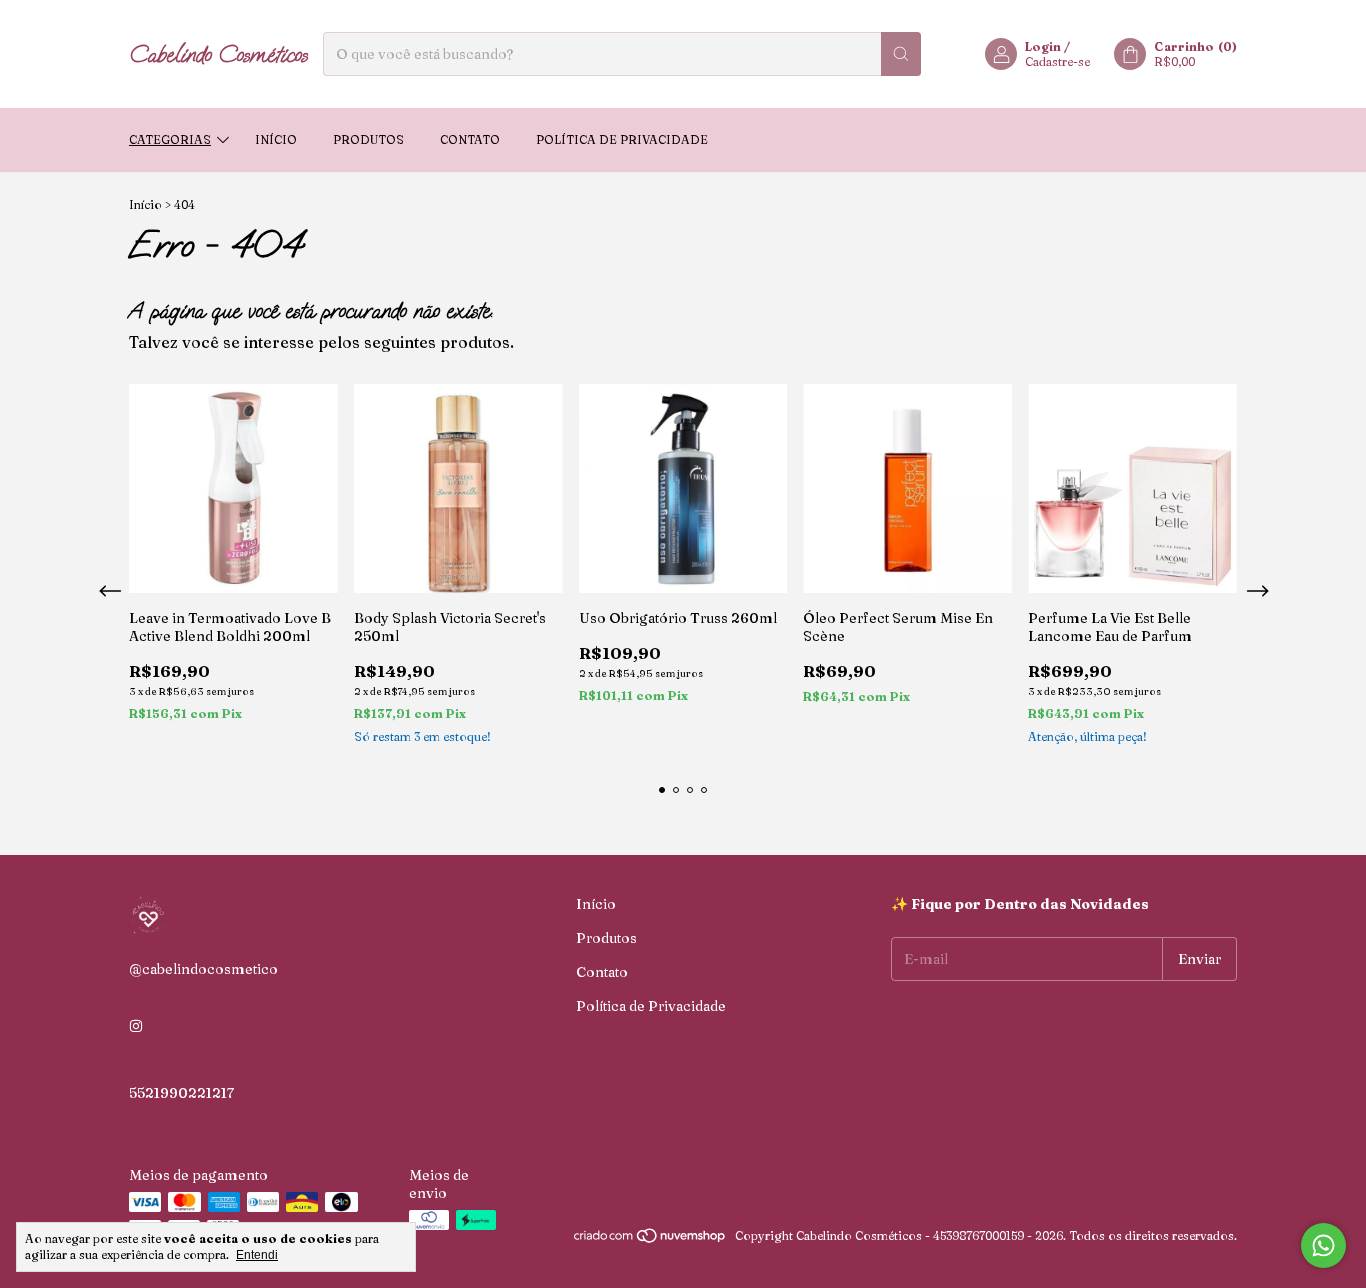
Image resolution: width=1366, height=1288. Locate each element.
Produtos (368, 139)
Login (1043, 46)
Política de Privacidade (622, 139)
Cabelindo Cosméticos (218, 54)
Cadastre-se (1057, 61)
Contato (470, 139)
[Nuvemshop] (650, 1240)
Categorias (170, 139)
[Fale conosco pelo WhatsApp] (1323, 1245)
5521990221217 (181, 1093)
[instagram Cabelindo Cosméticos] (136, 1027)
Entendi (257, 1255)
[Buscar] (901, 54)
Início (276, 139)
